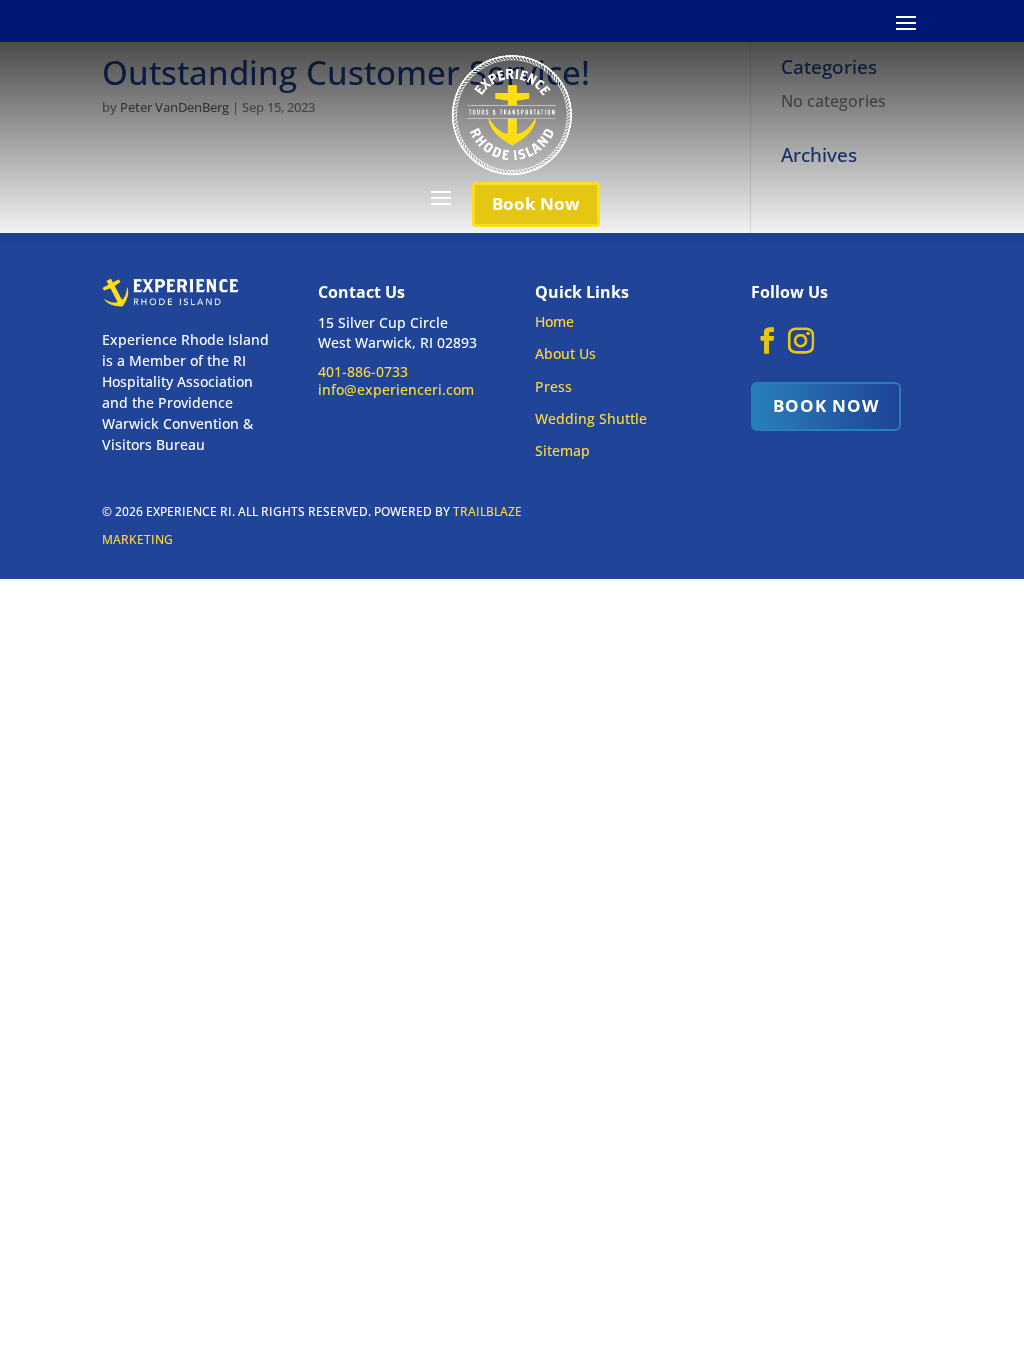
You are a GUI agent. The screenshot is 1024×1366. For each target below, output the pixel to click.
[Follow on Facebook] (767, 341)
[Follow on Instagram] (801, 341)
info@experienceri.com (396, 389)
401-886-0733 (363, 371)
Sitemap (562, 450)
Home (554, 321)
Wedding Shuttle (591, 418)
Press (553, 386)
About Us (565, 353)
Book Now (536, 203)
